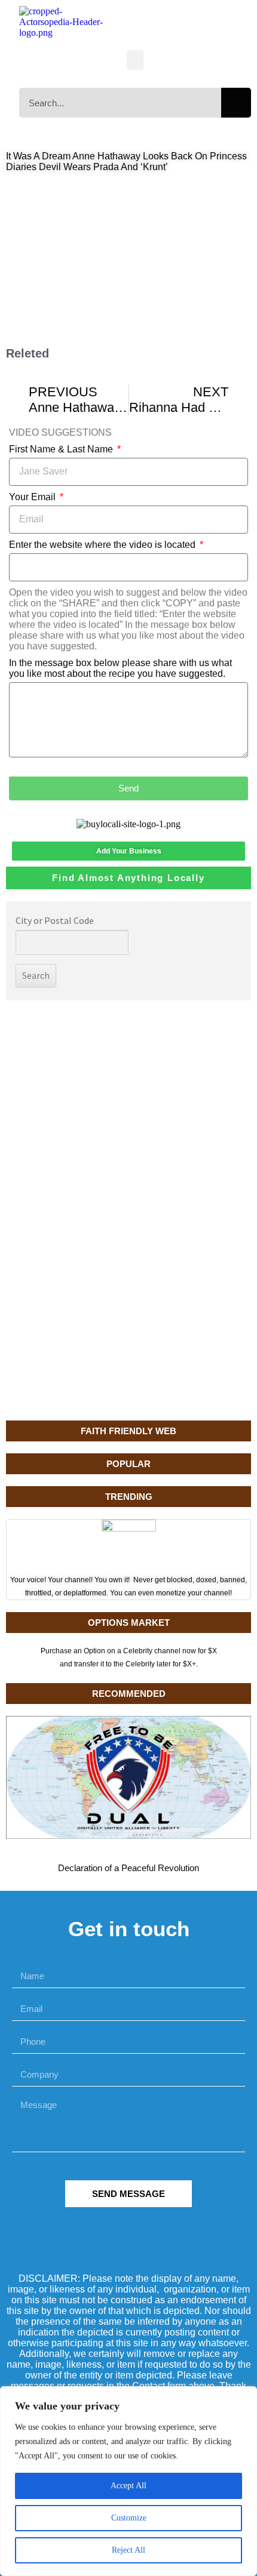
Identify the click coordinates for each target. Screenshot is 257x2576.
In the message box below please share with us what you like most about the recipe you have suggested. (120, 668)
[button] (135, 60)
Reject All (128, 2550)
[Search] (236, 103)
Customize (129, 2518)
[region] (128, 2481)
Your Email (33, 497)
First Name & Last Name (62, 449)
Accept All (128, 2486)
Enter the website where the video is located (103, 545)
